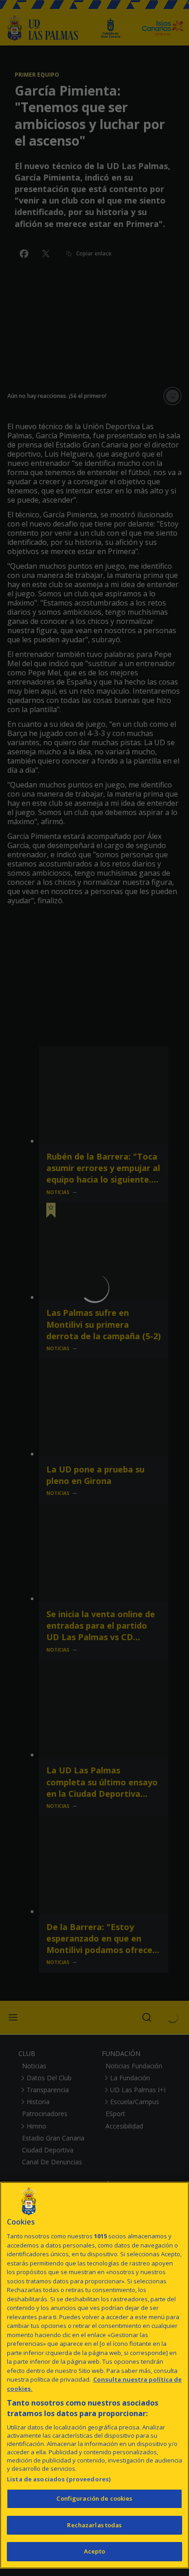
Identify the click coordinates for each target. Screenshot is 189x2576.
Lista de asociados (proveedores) (59, 2479)
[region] (94, 2375)
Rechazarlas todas (94, 2525)
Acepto (94, 2551)
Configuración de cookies (94, 2498)
